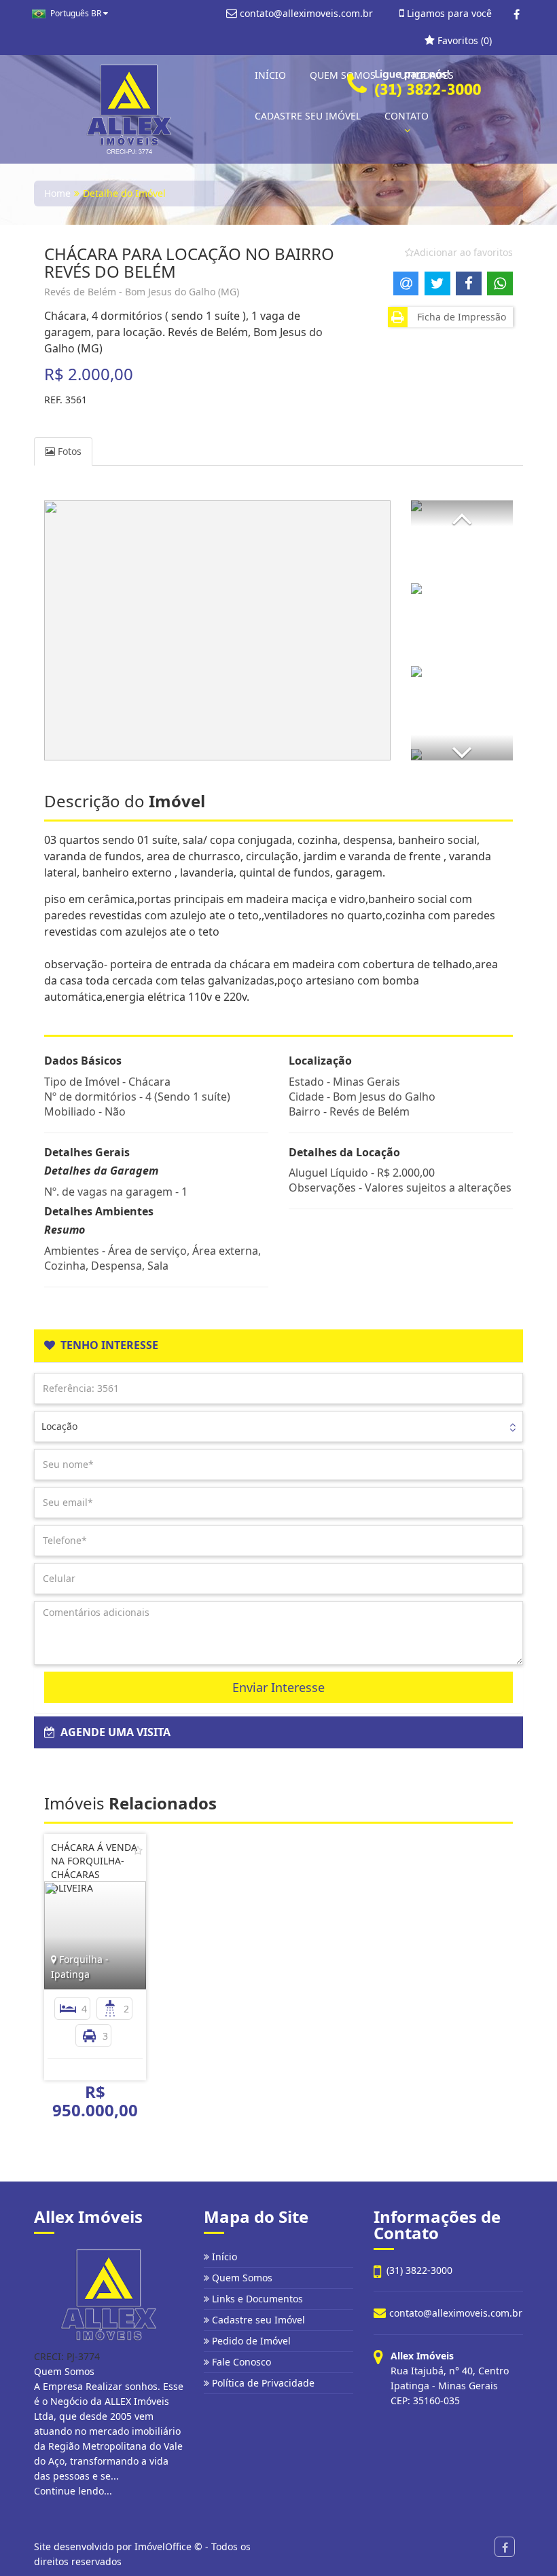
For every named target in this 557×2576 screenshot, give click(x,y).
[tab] (278, 1346)
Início (223, 2257)
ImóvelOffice (163, 2546)
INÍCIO (270, 75)
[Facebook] (517, 14)
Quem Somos (241, 2278)
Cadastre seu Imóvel (257, 2320)
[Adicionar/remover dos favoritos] (138, 1850)
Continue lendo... (73, 2491)
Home (57, 193)
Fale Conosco (240, 2362)
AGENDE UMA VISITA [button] (113, 1732)
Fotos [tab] (68, 451)
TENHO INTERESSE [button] (107, 1345)
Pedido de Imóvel (250, 2341)
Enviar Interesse (278, 1687)
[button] (462, 513)
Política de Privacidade (262, 2383)
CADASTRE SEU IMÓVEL (308, 116)
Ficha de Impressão (459, 317)
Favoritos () (463, 40)
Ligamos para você (448, 13)
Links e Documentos (256, 2299)
